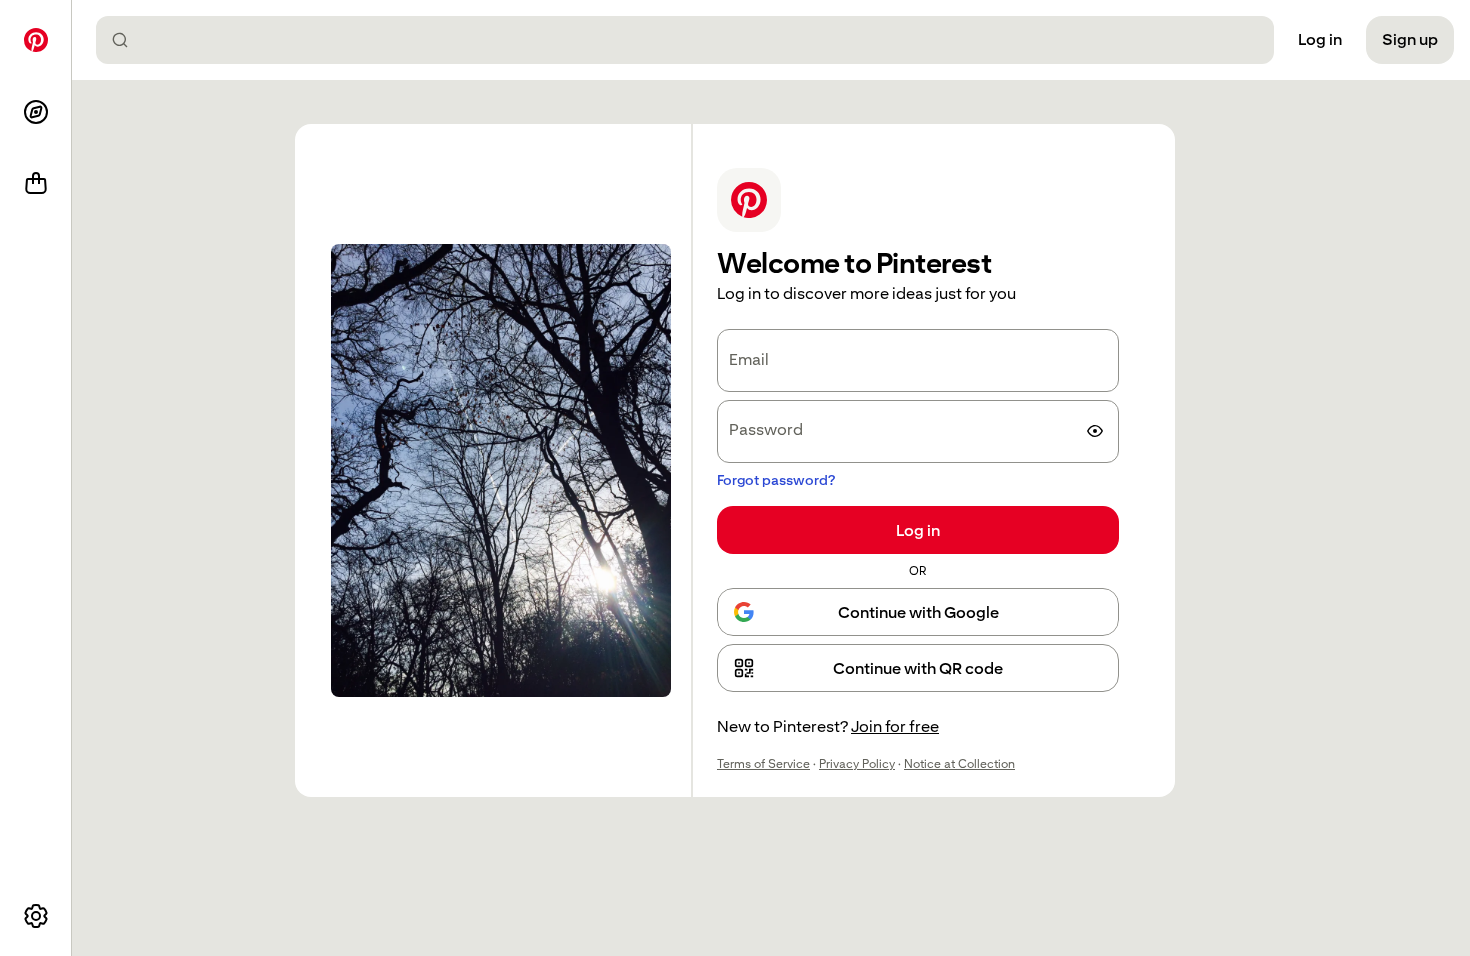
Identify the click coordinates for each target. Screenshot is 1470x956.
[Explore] (36, 112)
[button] (918, 668)
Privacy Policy (857, 764)
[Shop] (36, 184)
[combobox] (693, 40)
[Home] (36, 40)
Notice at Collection (959, 764)
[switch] (1095, 431)
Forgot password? (776, 480)
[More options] (36, 916)
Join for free (895, 726)
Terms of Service (763, 764)
